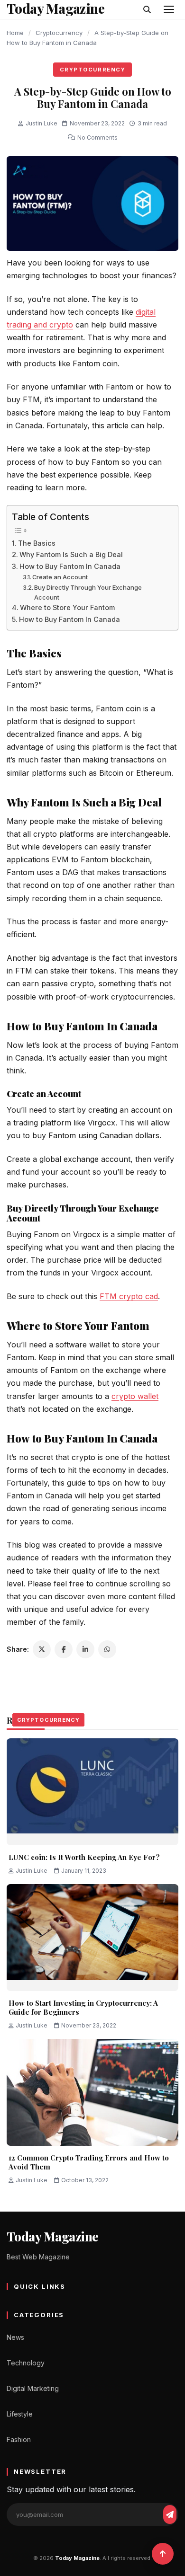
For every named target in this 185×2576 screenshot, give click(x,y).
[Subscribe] (170, 2514)
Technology (26, 2363)
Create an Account (60, 577)
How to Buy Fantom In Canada (70, 566)
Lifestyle (20, 2414)
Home (15, 33)
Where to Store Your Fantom (67, 607)
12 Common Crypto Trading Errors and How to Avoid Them (89, 2162)
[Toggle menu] (169, 9)
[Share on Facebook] (64, 1649)
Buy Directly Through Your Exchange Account (88, 592)
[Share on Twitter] (42, 1649)
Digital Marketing (33, 2388)
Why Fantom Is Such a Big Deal (71, 554)
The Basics (38, 543)
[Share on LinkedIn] (85, 1649)
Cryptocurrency (59, 33)
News (15, 2337)
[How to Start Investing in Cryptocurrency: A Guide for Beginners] (92, 1938)
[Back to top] (163, 2554)
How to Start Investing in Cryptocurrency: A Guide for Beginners (83, 2008)
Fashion (19, 2439)
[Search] (147, 9)
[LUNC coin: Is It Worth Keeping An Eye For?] (92, 1792)
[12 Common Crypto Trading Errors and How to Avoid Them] (92, 2092)
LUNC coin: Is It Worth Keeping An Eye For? (84, 1857)
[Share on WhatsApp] (107, 1649)
